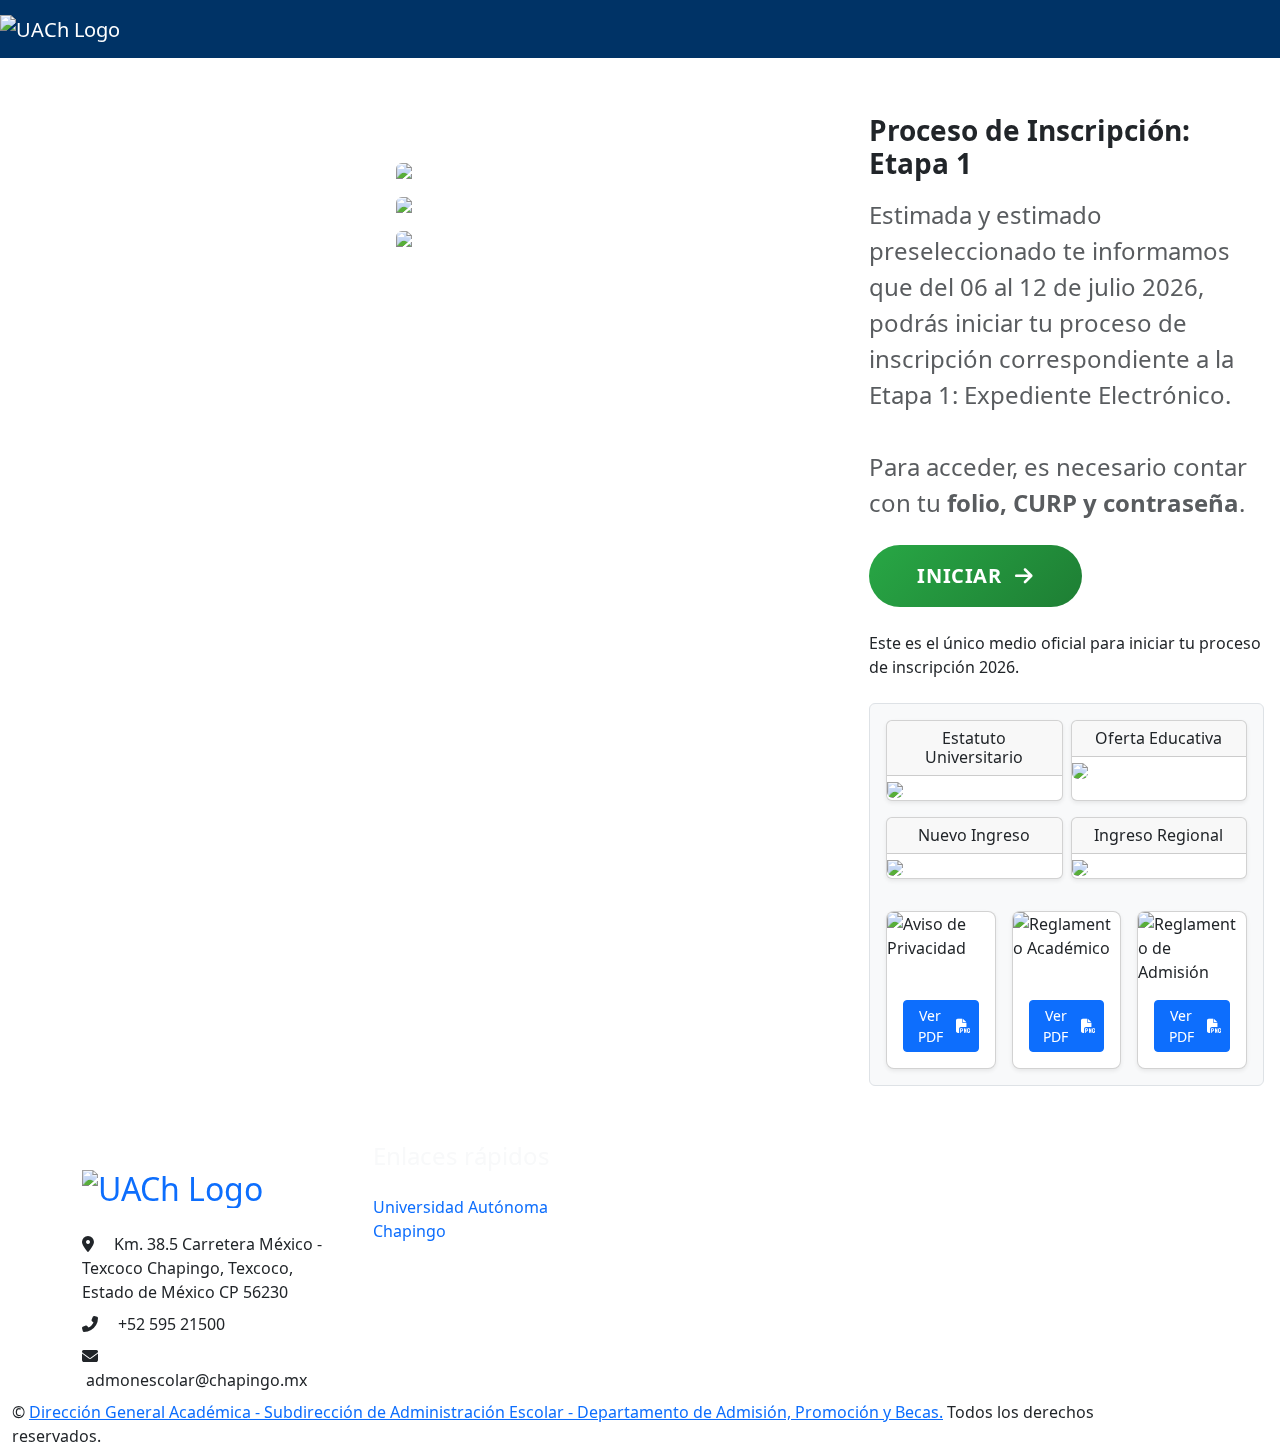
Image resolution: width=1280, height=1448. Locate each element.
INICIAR (962, 575)
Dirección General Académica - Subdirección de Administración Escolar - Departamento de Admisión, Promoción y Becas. (486, 1412)
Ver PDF (930, 1026)
